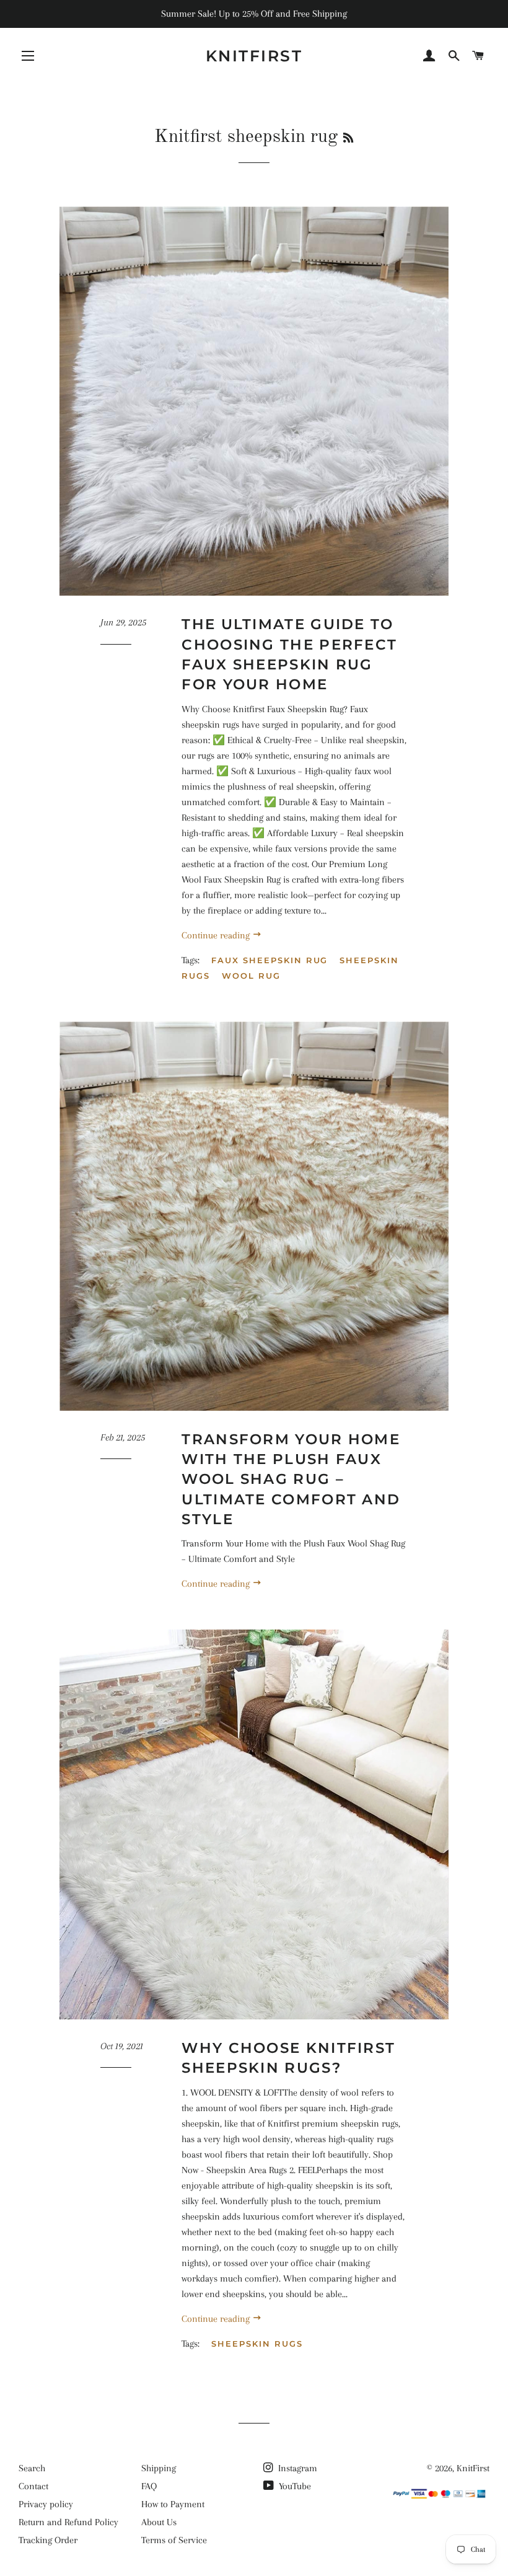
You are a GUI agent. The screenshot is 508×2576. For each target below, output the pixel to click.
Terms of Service (174, 2540)
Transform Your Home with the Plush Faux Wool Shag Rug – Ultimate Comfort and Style (291, 1479)
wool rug (251, 976)
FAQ (149, 2486)
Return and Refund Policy (68, 2522)
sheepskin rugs (257, 2344)
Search (32, 2468)
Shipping (159, 2468)
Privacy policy (46, 2504)
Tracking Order (48, 2540)
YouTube (294, 2486)
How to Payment (173, 2504)
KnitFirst (254, 56)
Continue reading (217, 935)
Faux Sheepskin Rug (269, 960)
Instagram (296, 2468)
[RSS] (348, 139)
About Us (159, 2522)
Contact (33, 2486)
